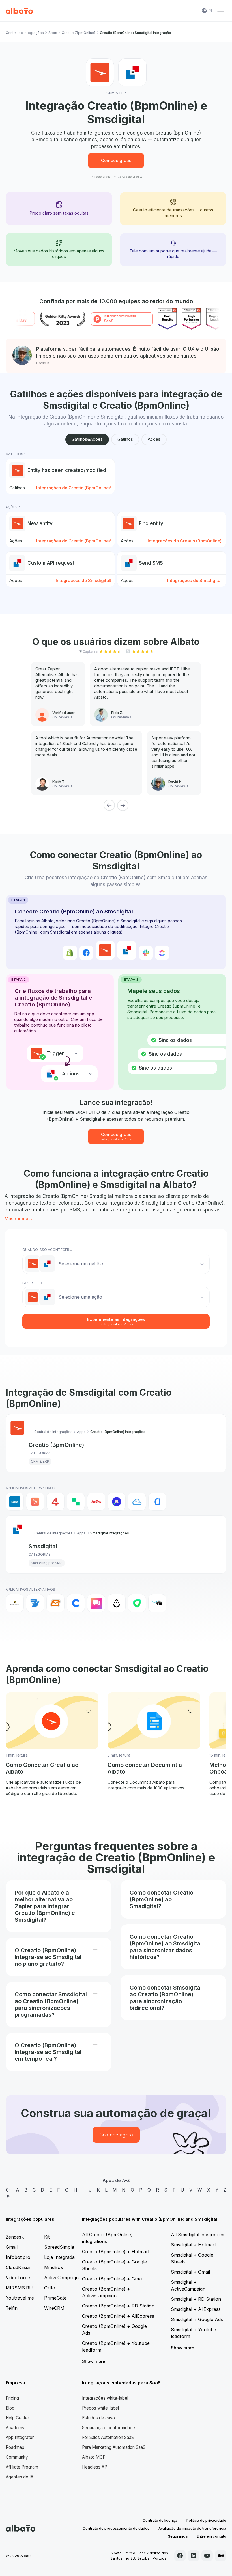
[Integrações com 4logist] (55, 1502)
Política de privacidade (206, 2520)
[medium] (221, 2556)
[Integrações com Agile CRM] (137, 1502)
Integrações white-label (105, 2398)
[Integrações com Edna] (137, 1603)
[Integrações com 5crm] (76, 1502)
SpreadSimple (59, 2247)
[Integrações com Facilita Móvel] (157, 1603)
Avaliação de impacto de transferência (192, 2528)
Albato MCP (94, 2457)
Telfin (12, 2308)
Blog (10, 2408)
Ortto (50, 2288)
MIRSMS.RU (19, 2288)
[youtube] (207, 2556)
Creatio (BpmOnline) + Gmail (113, 2279)
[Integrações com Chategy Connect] (76, 1603)
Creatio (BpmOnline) (79, 33)
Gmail (12, 2247)
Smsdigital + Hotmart (193, 2245)
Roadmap (15, 2447)
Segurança (178, 2536)
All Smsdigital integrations (198, 2235)
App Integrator (20, 2437)
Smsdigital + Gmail (190, 2272)
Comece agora (116, 2135)
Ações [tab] (154, 439)
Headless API (95, 2467)
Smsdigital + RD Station (196, 2299)
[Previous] (109, 805)
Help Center (17, 2418)
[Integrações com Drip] (117, 1603)
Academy (15, 2428)
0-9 (8, 2193)
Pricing (12, 2398)
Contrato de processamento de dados (116, 2528)
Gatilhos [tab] (125, 439)
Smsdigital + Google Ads (197, 2319)
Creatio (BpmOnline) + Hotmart (116, 2252)
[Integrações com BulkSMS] (55, 1603)
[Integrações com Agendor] (117, 1502)
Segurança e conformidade (109, 2428)
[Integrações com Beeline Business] (15, 1603)
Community (17, 2457)
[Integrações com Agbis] (96, 1502)
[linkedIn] (194, 2556)
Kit (47, 2237)
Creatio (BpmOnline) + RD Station (118, 2306)
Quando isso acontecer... (47, 1250)
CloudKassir (18, 2267)
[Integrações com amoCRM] (15, 1502)
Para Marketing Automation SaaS (114, 2447)
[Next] (123, 805)
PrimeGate (55, 2298)
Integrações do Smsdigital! (83, 580)
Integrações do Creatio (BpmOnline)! (74, 488)
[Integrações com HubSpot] (35, 1502)
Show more (94, 2361)
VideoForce (18, 2278)
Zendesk (15, 2237)
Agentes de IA (20, 2477)
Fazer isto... (33, 1283)
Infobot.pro (18, 2257)
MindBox (54, 2267)
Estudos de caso (98, 2418)
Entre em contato (211, 2536)
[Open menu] (221, 11)
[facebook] (180, 2556)
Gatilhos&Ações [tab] (87, 439)
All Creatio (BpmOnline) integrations (107, 2238)
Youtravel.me (20, 2298)
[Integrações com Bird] (35, 1603)
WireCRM (54, 2308)
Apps (53, 33)
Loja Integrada (59, 2257)
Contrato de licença (160, 2520)
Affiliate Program (22, 2467)
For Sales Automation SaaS (108, 2437)
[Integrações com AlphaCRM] (157, 1502)
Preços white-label (100, 2408)
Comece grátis (116, 160)
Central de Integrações (25, 33)
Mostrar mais (18, 1219)
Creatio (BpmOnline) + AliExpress (118, 2316)
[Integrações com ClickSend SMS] (96, 1603)
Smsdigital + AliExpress (196, 2309)
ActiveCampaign (61, 2278)
